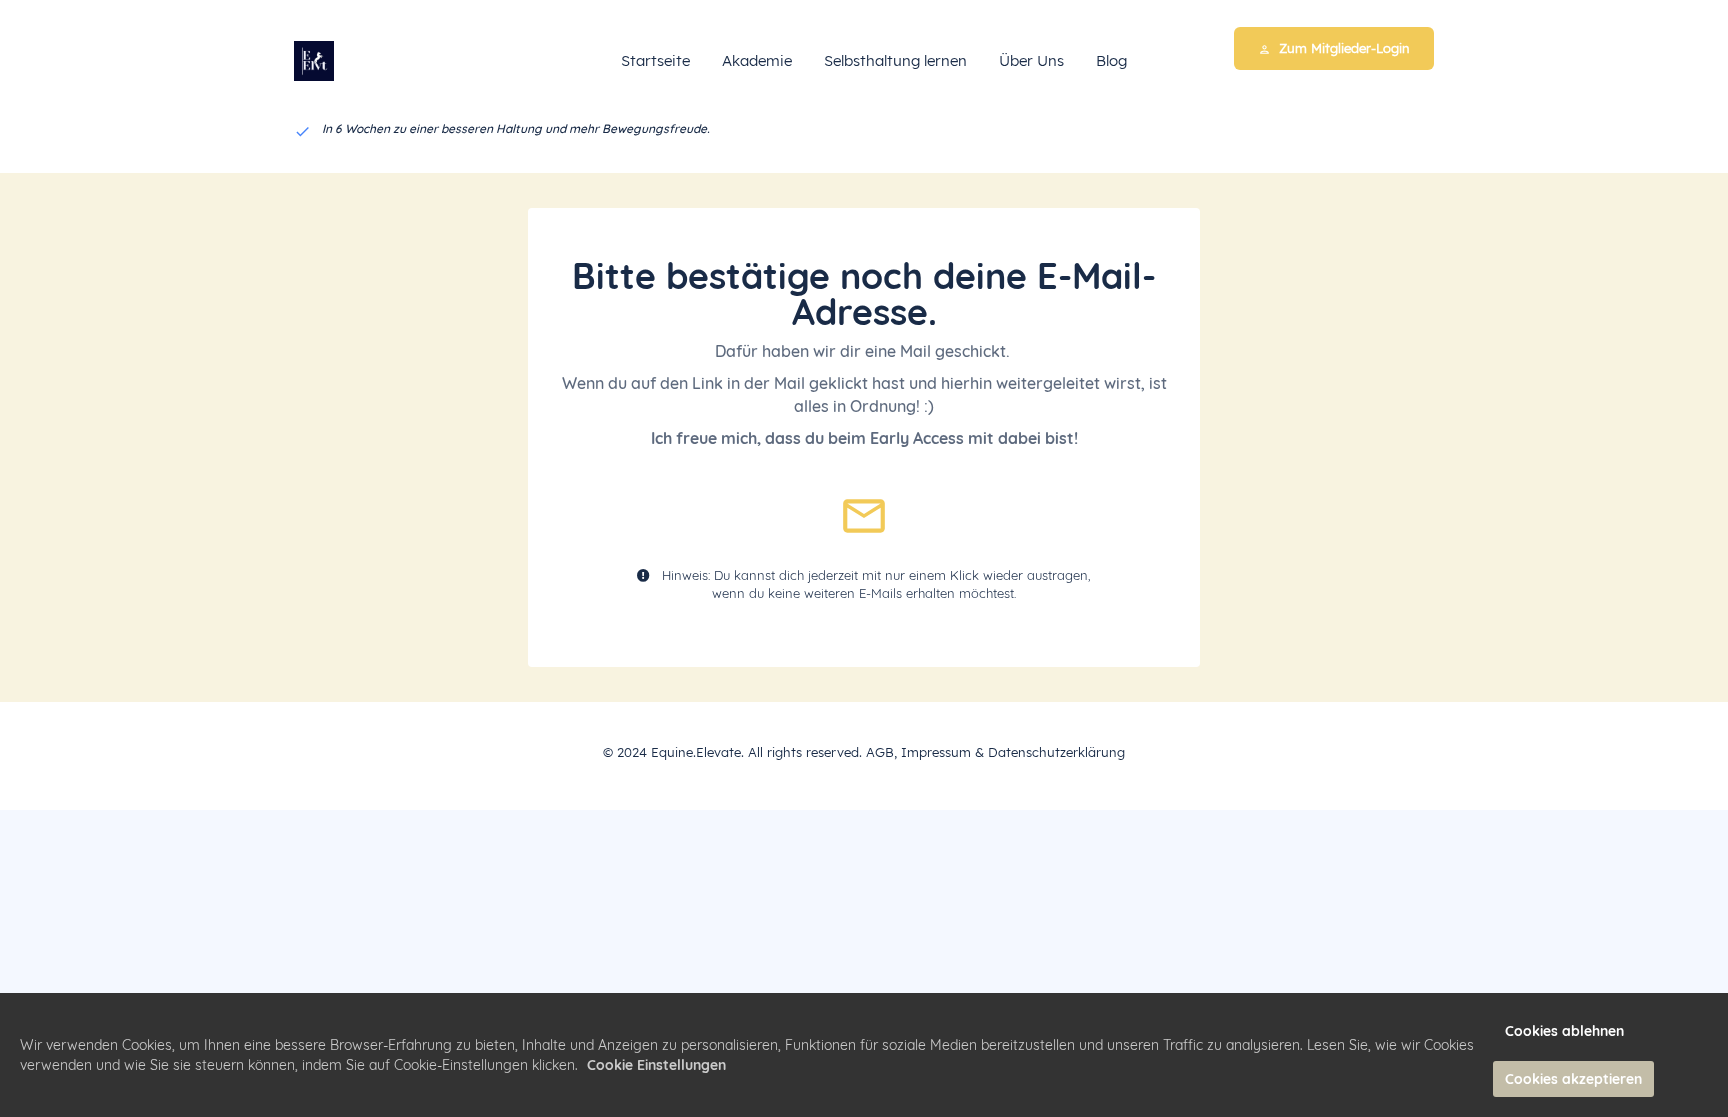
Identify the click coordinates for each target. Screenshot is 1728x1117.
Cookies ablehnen (1564, 1031)
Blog (1111, 60)
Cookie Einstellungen (656, 1065)
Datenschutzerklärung (1056, 752)
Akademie (757, 60)
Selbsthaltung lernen (895, 60)
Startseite (655, 60)
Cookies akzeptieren (1573, 1079)
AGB (880, 752)
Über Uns (1031, 60)
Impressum (936, 752)
